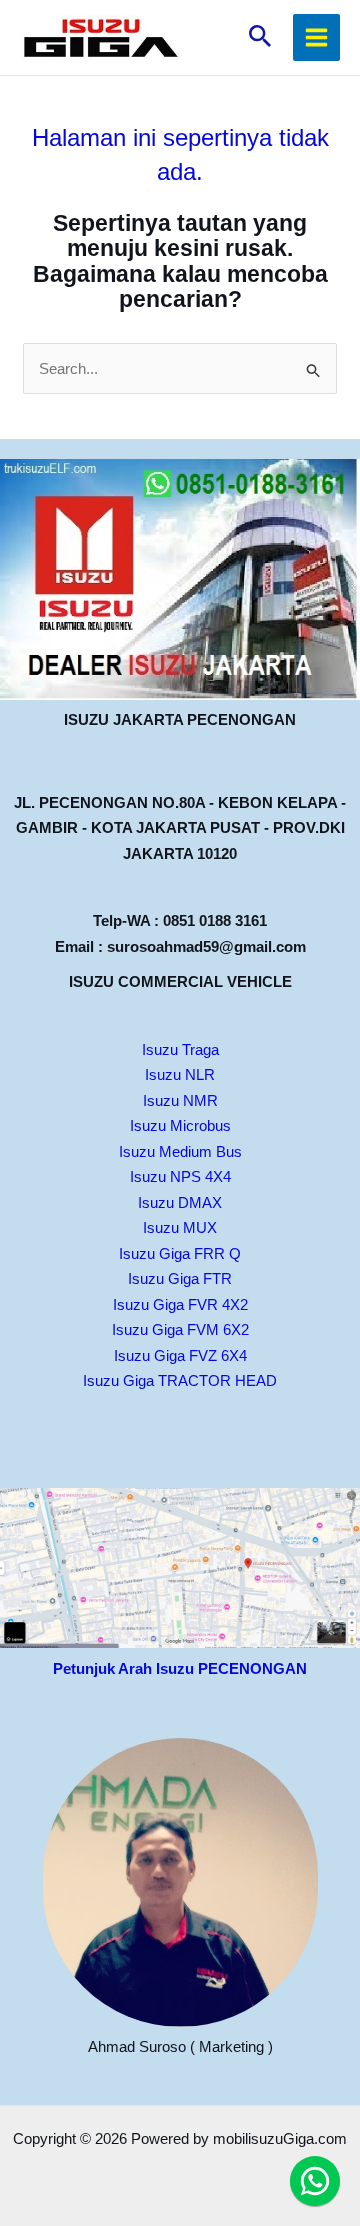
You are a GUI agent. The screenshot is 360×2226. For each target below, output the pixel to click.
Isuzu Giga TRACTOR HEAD (180, 1380)
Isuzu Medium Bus (180, 1151)
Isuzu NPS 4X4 (180, 1176)
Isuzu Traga (180, 1049)
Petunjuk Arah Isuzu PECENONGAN (180, 1668)
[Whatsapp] (315, 2181)
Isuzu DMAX (180, 1202)
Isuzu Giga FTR (180, 1278)
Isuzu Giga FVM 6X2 (180, 1329)
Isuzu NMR (180, 1100)
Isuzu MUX (180, 1227)
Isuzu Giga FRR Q (180, 1253)
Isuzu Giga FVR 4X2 (180, 1304)
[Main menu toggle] (317, 38)
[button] (260, 37)
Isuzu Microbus (180, 1125)
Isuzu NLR (180, 1074)
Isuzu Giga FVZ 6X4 (180, 1355)
